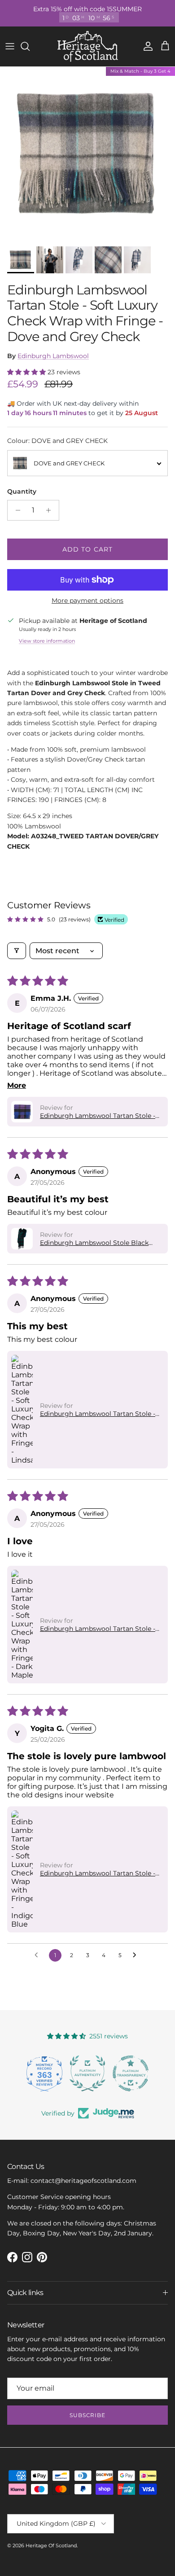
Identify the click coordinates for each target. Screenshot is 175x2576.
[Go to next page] (137, 1955)
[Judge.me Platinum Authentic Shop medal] (44, 2073)
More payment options (87, 601)
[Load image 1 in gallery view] (87, 154)
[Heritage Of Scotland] (88, 46)
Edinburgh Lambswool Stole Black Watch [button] (94, 1243)
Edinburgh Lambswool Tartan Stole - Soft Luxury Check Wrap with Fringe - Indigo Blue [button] (99, 1873)
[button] (27, 372)
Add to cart (87, 549)
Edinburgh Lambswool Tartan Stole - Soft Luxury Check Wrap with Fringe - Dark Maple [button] (99, 1629)
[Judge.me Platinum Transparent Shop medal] (87, 2073)
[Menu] (10, 46)
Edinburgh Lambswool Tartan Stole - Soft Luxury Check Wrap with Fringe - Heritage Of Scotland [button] (99, 1116)
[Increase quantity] (51, 510)
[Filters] (17, 951)
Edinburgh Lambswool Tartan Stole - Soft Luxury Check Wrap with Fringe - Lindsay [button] (99, 1414)
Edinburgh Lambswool (53, 356)
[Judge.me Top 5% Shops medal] (131, 2073)
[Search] (30, 46)
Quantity (22, 491)
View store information (47, 641)
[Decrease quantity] (15, 510)
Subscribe (88, 2415)
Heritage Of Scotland (51, 2545)
